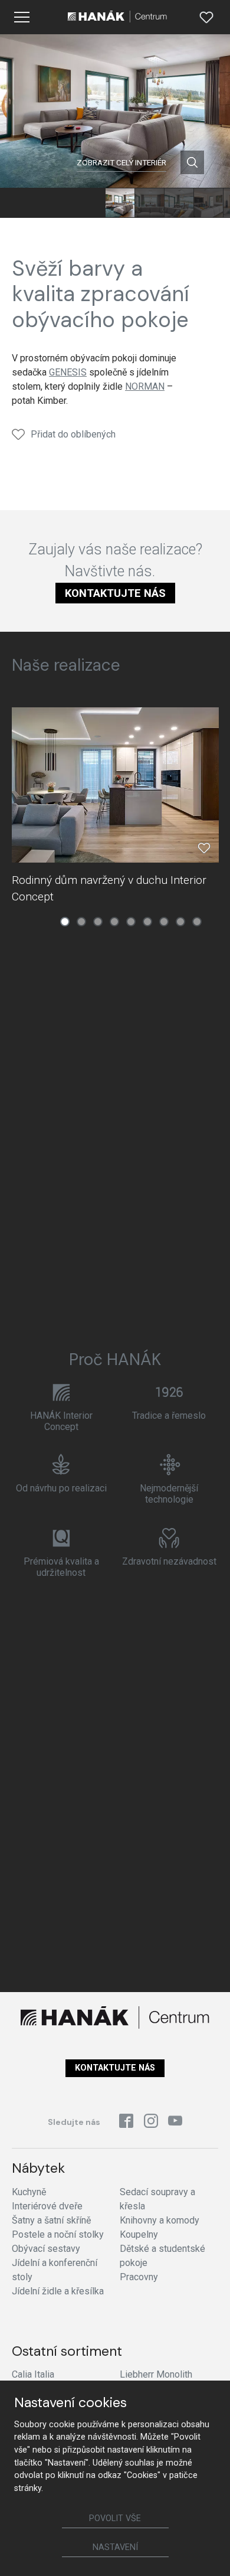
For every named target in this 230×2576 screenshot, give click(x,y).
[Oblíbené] (206, 17)
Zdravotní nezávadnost (169, 1561)
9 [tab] (197, 922)
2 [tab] (81, 922)
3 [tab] (98, 922)
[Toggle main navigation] (22, 17)
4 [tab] (114, 922)
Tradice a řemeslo (169, 1416)
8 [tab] (180, 922)
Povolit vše (115, 2518)
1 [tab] (65, 922)
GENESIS (68, 372)
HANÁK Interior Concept (61, 1421)
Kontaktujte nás (115, 593)
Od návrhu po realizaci (61, 1488)
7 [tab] (164, 922)
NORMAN (145, 386)
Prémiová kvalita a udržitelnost (61, 1567)
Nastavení (115, 2547)
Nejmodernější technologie (169, 1494)
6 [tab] (147, 922)
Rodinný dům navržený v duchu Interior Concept (109, 888)
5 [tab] (131, 922)
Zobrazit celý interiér (121, 162)
